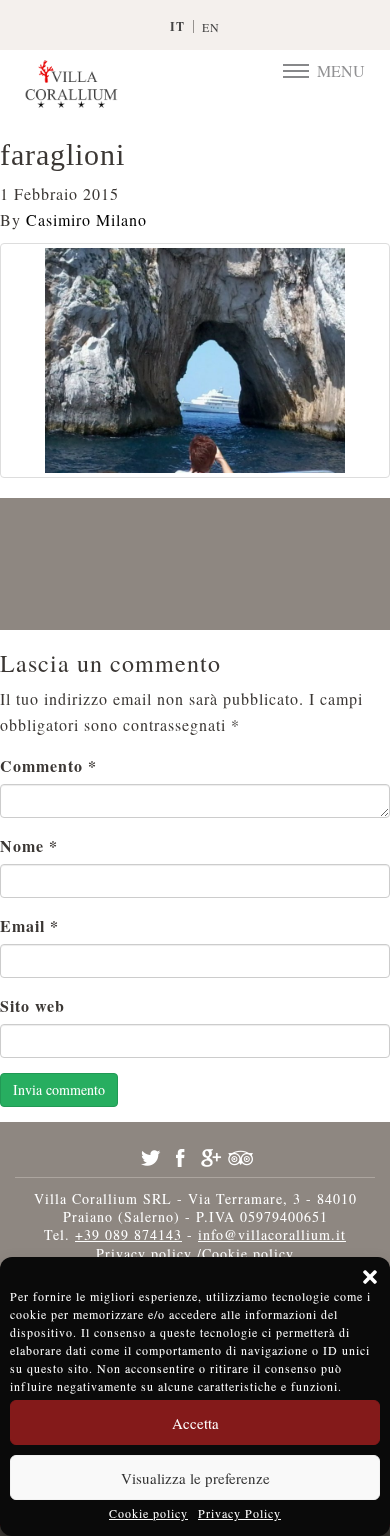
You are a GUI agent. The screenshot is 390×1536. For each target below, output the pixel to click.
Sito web (32, 1005)
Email (29, 925)
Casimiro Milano (86, 219)
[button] (370, 1277)
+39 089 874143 (128, 1234)
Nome (29, 845)
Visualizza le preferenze (195, 1478)
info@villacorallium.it (272, 1234)
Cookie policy (148, 1513)
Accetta (195, 1423)
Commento (48, 765)
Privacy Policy (239, 1513)
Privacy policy (144, 1253)
